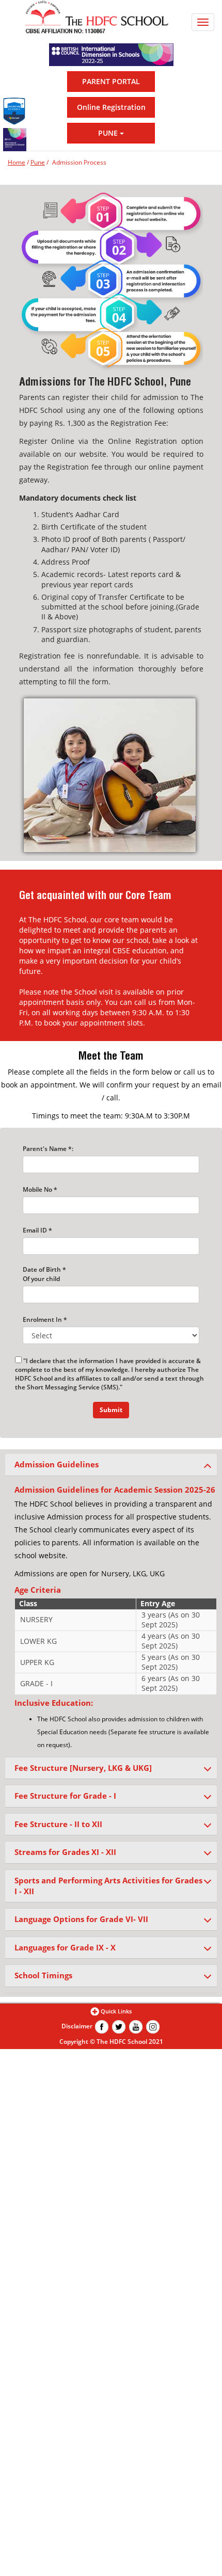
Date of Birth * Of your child (44, 1274)
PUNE (109, 133)
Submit (111, 1410)
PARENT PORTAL (111, 81)
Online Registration (111, 107)
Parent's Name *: (48, 1149)
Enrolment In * (45, 1319)
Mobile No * (40, 1189)
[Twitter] (119, 2026)
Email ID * (37, 1230)
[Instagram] (153, 2026)
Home (17, 162)
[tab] (111, 1465)
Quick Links (116, 2011)
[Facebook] (102, 2026)
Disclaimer (77, 2026)
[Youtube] (136, 2026)
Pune (38, 162)
